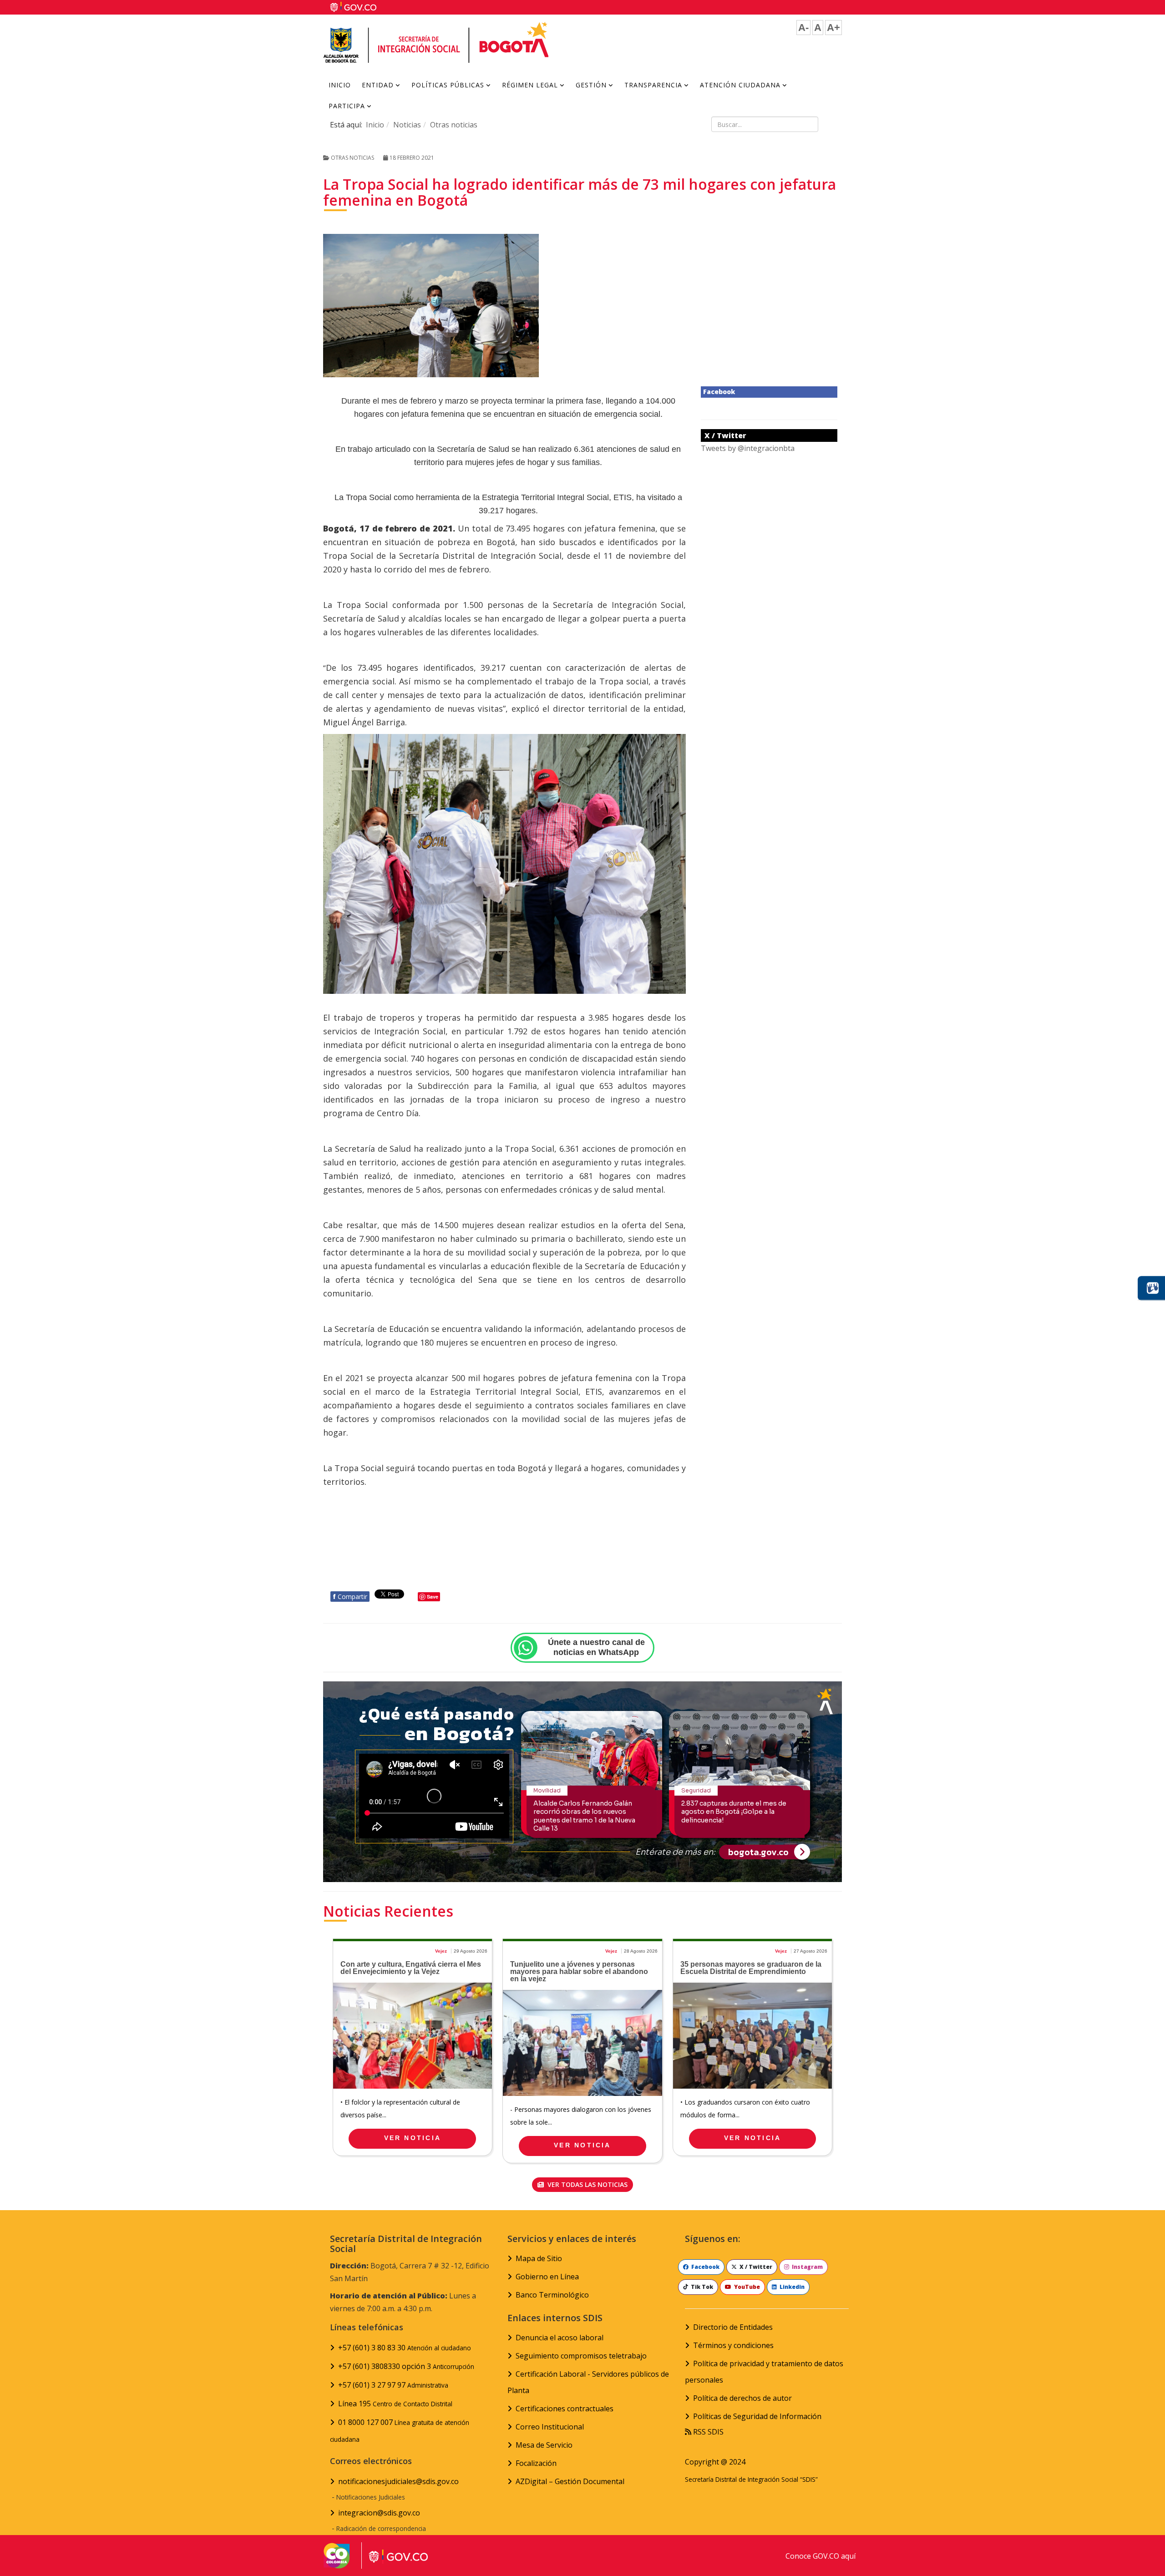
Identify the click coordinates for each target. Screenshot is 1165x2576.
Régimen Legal (530, 85)
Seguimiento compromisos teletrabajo (581, 2356)
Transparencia (653, 85)
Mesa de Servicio (544, 2445)
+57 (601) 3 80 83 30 (405, 2348)
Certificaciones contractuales (565, 2409)
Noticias (407, 125)
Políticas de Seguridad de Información (757, 2416)
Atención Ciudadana (740, 85)
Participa (347, 106)
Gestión (591, 85)
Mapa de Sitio (539, 2258)
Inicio (340, 85)
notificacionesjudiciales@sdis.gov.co (398, 2481)
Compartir (350, 1597)
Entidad (378, 85)
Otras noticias (454, 125)
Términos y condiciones (733, 2345)
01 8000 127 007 (400, 2430)
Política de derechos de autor (742, 2398)
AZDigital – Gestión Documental (570, 2481)
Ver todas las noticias (587, 2184)
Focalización (536, 2463)
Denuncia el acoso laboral (560, 2338)
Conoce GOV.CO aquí (821, 2556)
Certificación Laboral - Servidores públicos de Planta (588, 2382)
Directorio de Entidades (733, 2327)
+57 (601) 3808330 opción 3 (406, 2366)
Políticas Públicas (448, 85)
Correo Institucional (550, 2427)
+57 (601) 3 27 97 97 (393, 2385)
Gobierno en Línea (547, 2277)
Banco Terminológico (552, 2295)
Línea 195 (395, 2404)
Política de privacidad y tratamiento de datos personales (764, 2372)
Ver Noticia (413, 2138)
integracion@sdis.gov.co (379, 2513)
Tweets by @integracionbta (748, 448)
